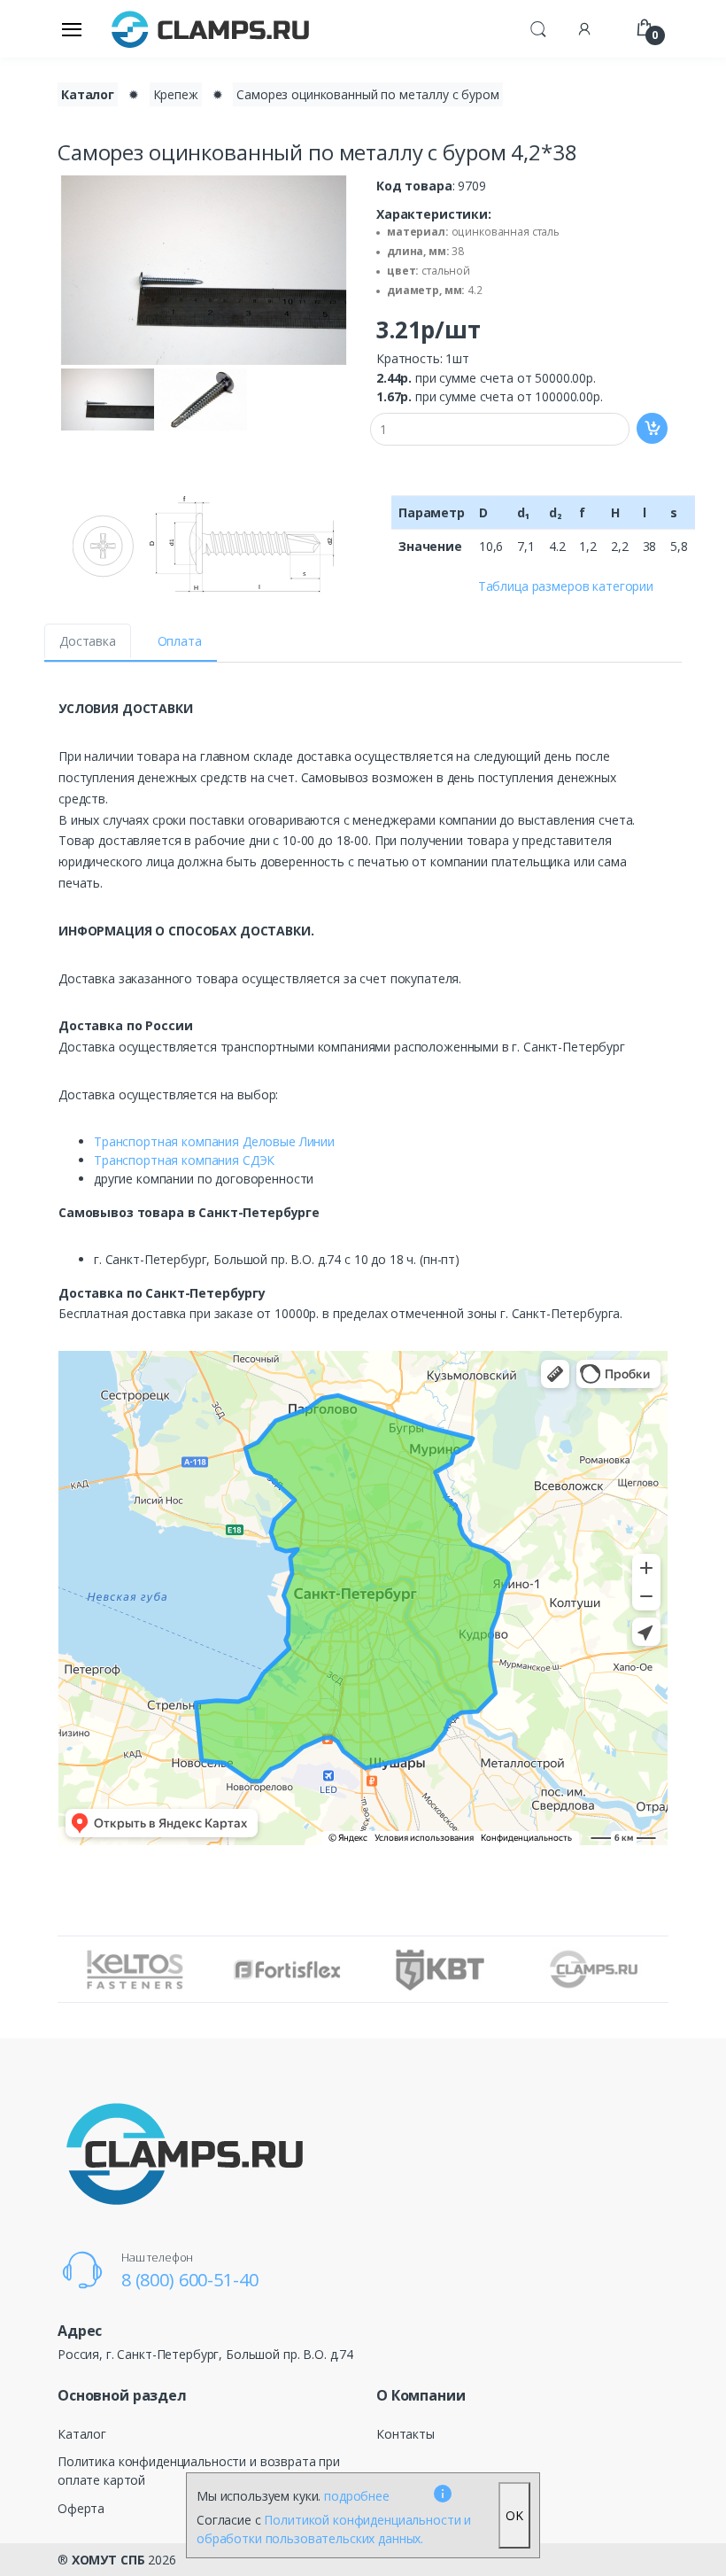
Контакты (405, 2434)
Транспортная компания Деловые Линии (214, 1141)
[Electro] (211, 29)
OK (514, 2515)
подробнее (357, 2496)
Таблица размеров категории (566, 586)
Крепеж (176, 94)
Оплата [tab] (180, 641)
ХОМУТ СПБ (108, 2560)
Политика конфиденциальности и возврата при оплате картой (199, 2471)
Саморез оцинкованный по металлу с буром (367, 94)
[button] (538, 27)
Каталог (88, 94)
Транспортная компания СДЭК (184, 1160)
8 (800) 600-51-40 (190, 2280)
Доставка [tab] (88, 641)
